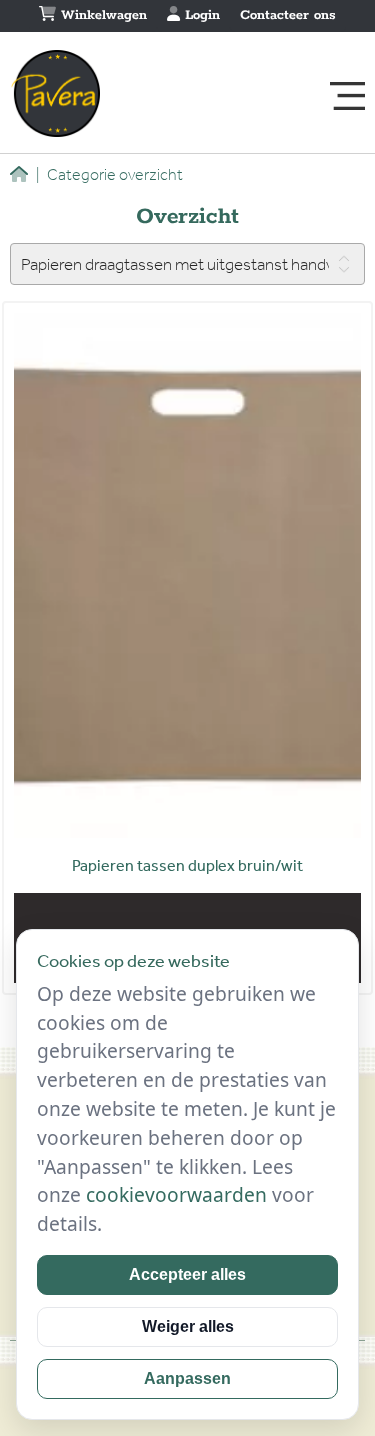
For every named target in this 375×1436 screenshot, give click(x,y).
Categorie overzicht (109, 174)
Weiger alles (188, 1326)
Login (200, 15)
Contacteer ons (288, 15)
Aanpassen (187, 1378)
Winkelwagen (101, 15)
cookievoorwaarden (176, 1194)
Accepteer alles (187, 1274)
